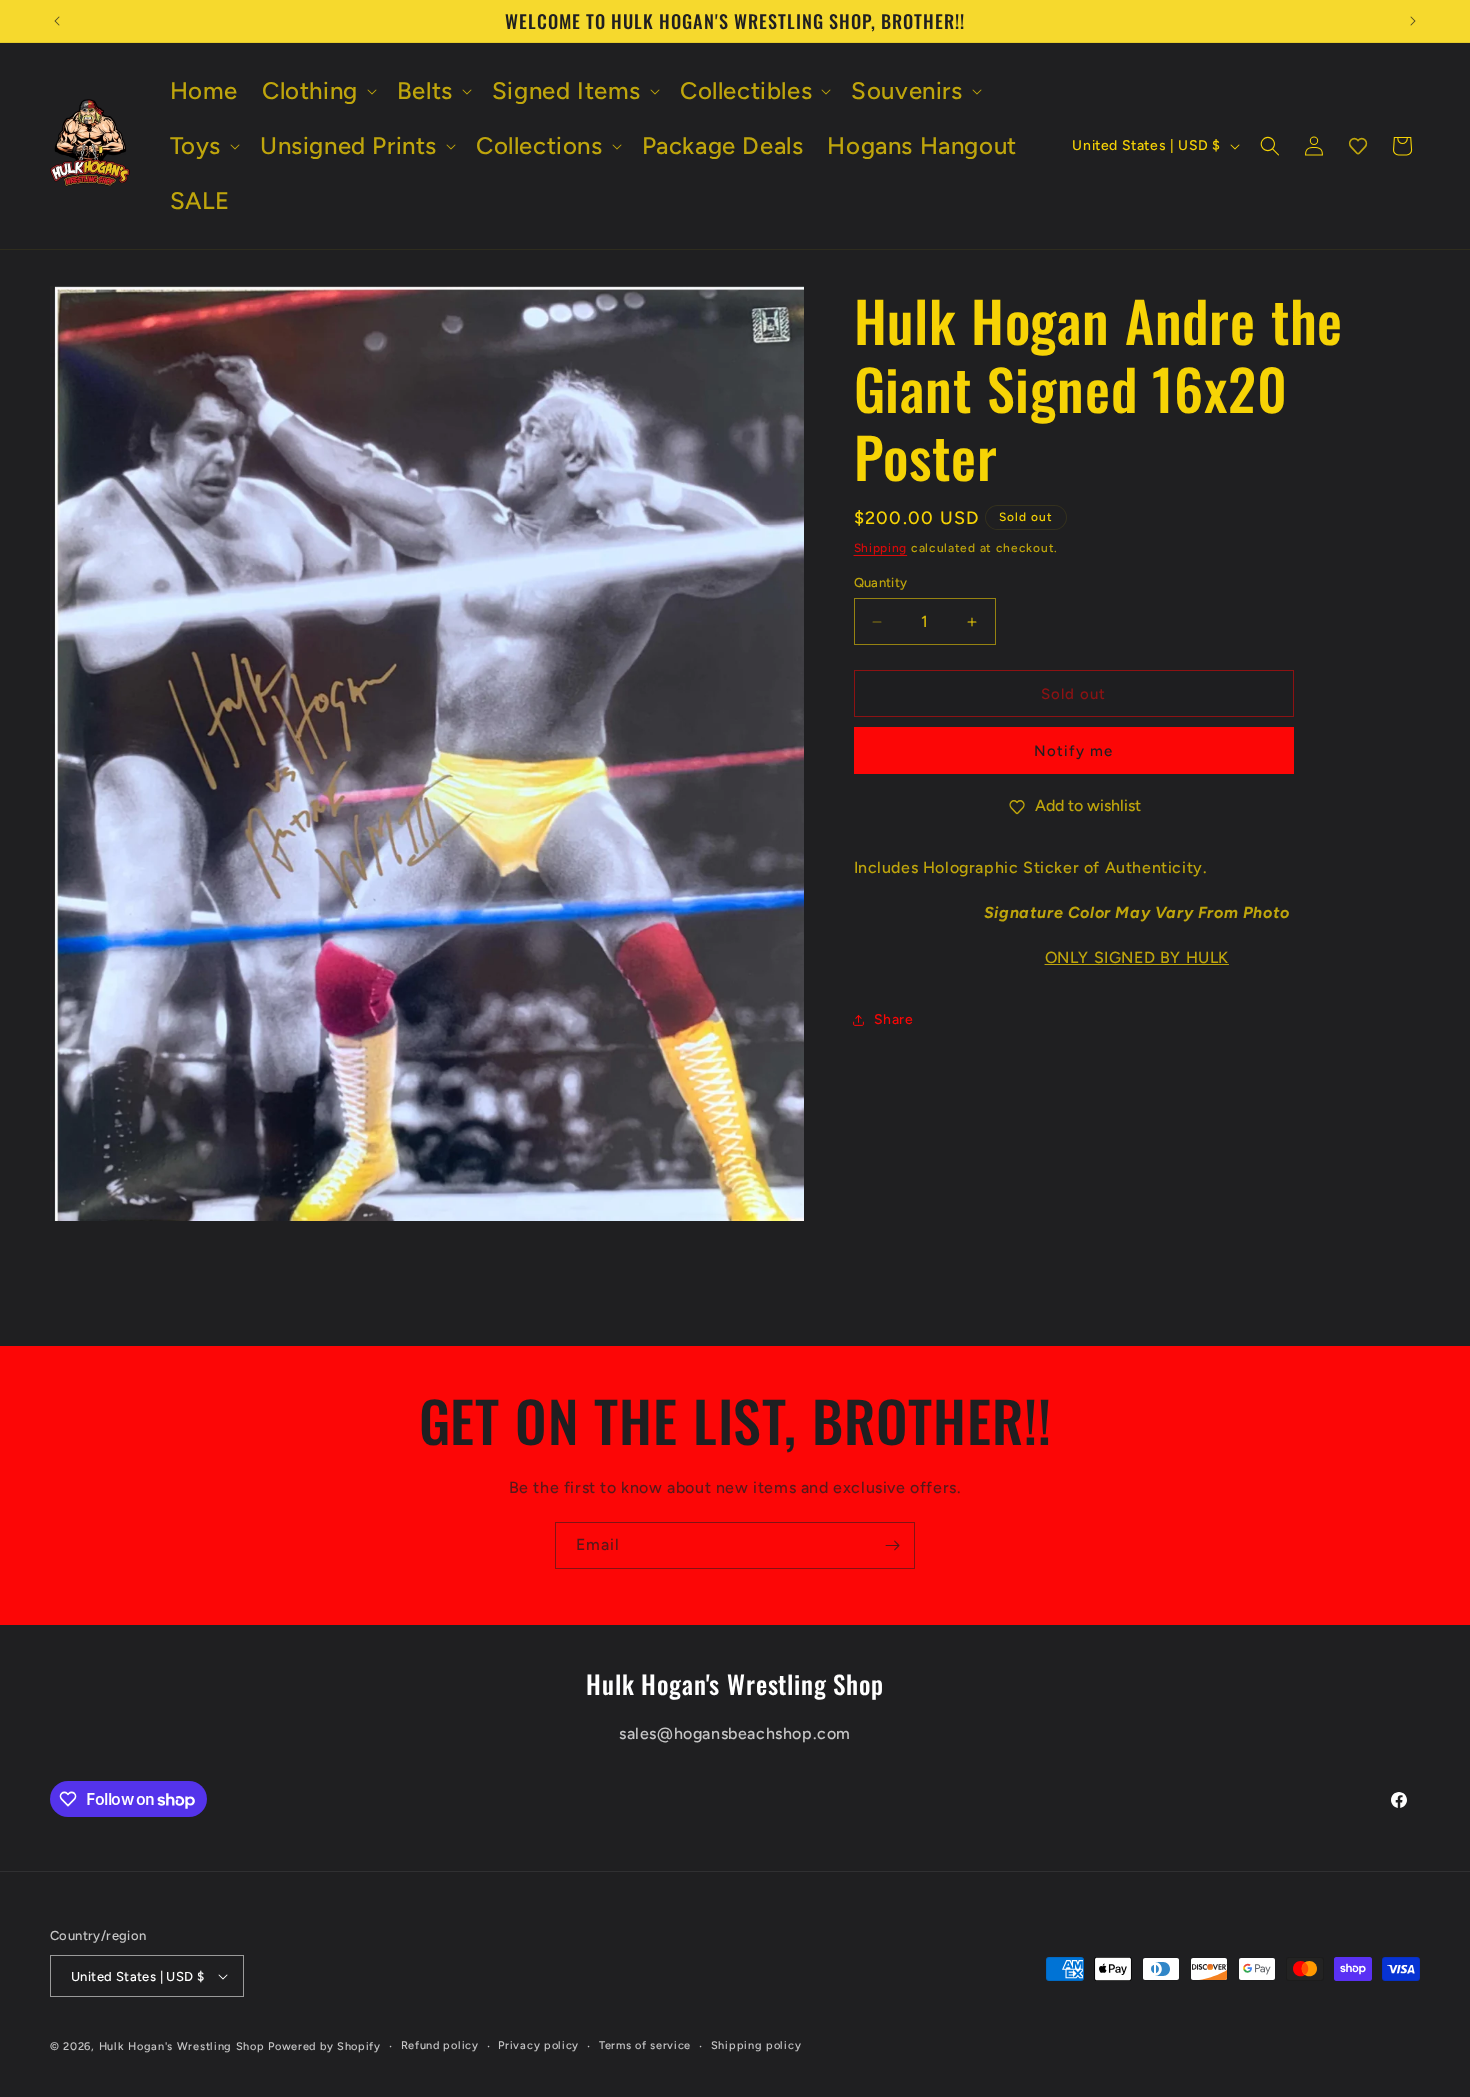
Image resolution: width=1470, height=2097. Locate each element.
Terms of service (645, 2045)
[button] (317, 90)
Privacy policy (538, 2045)
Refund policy (440, 2045)
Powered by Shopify (324, 2046)
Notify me (1073, 751)
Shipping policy (756, 2045)
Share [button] (894, 1019)
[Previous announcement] (57, 21)
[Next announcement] (1413, 21)
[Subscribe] (892, 1545)
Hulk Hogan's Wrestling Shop (182, 2046)
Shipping (881, 548)
